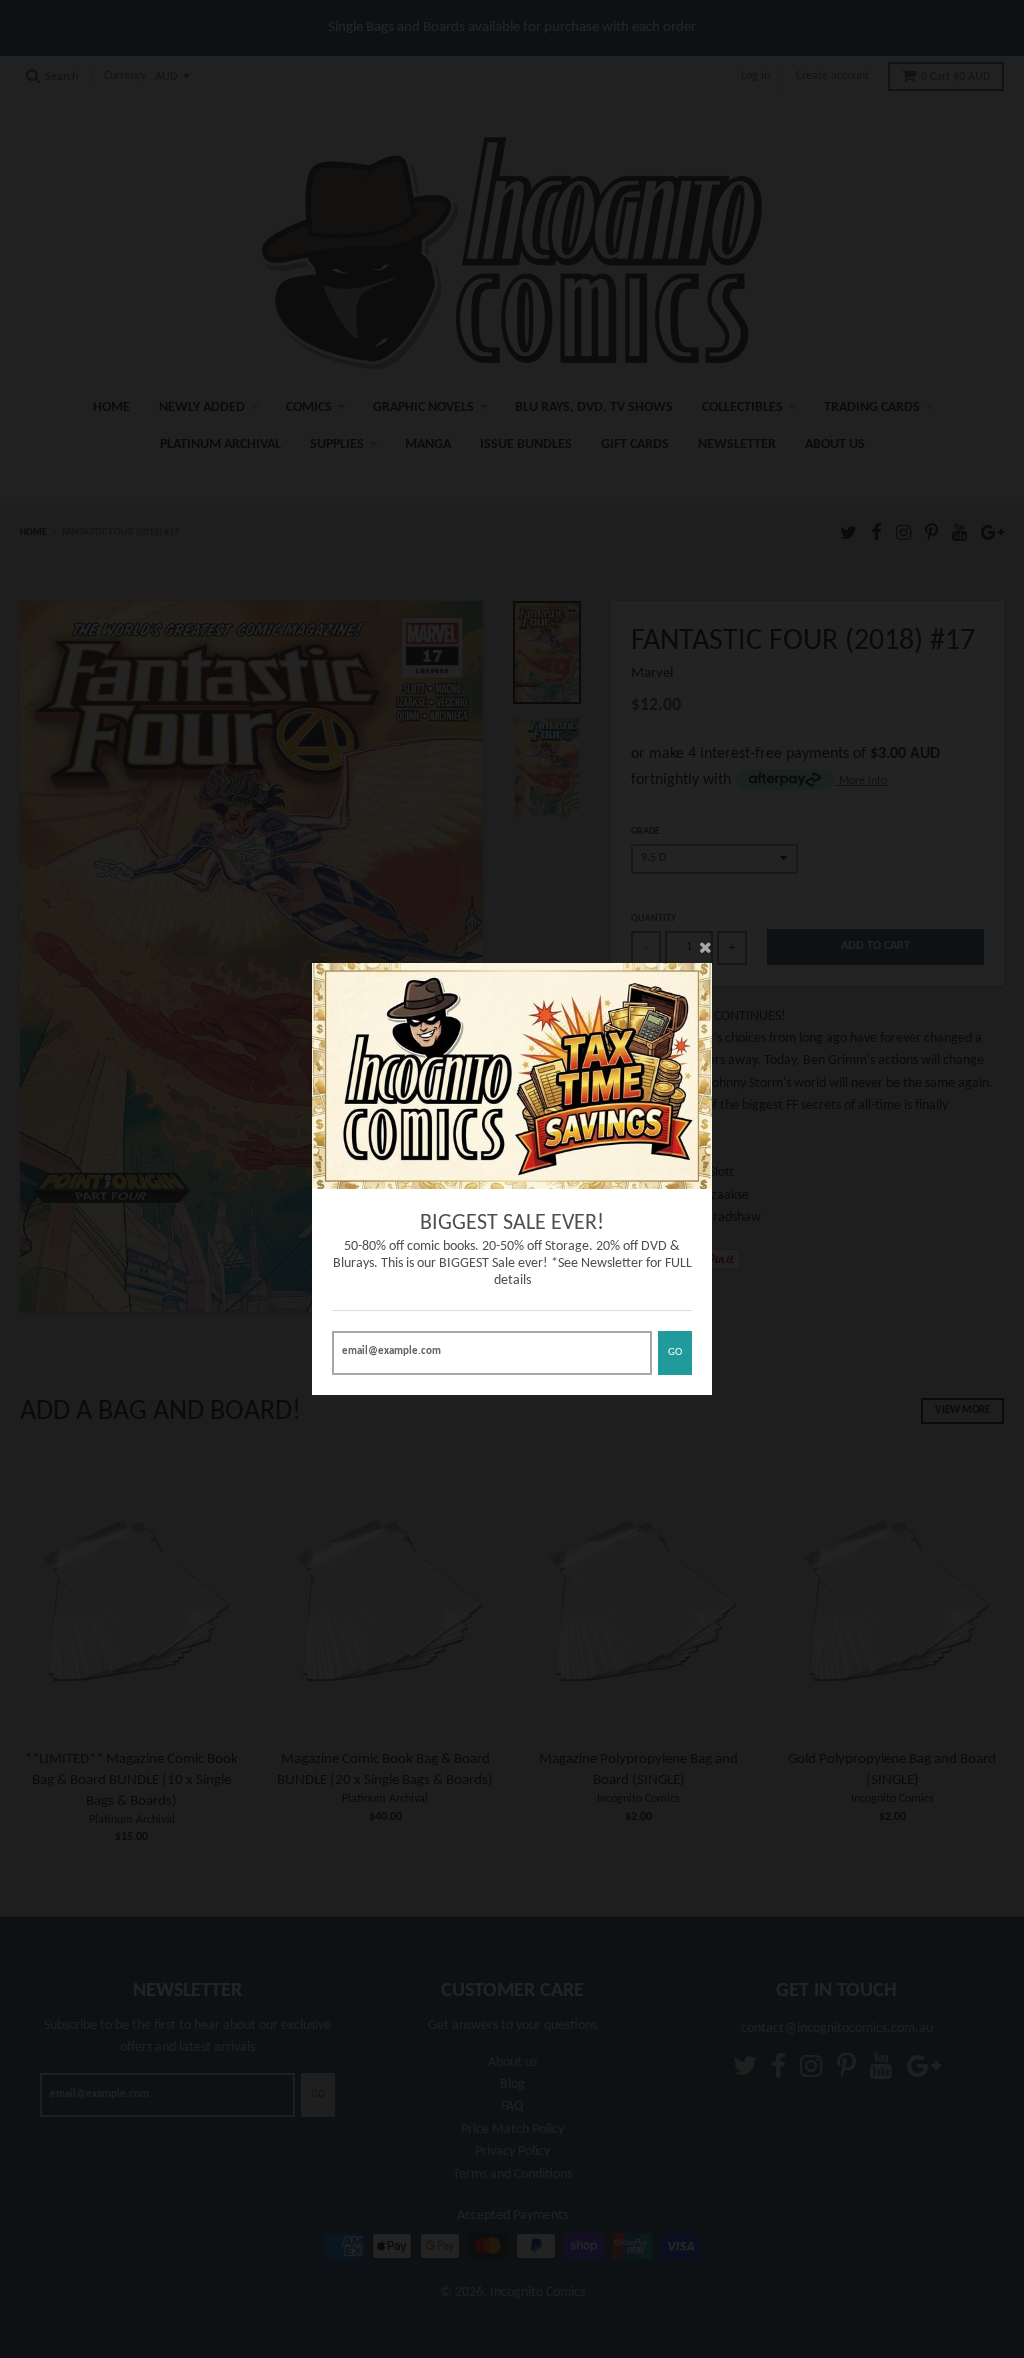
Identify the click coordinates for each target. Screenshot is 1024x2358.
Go (675, 1352)
